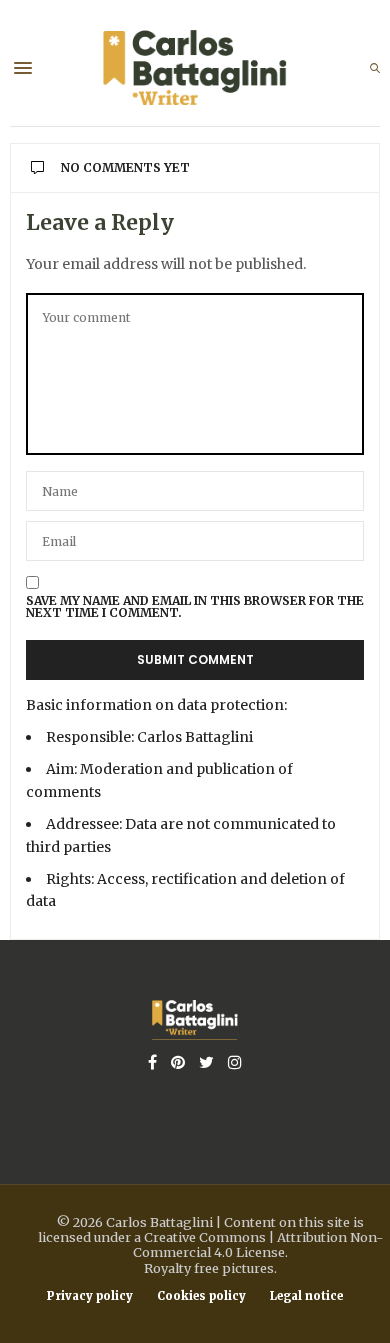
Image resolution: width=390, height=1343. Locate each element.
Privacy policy (90, 1296)
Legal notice (306, 1296)
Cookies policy (201, 1296)
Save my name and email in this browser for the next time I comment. (195, 607)
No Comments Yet (125, 167)
